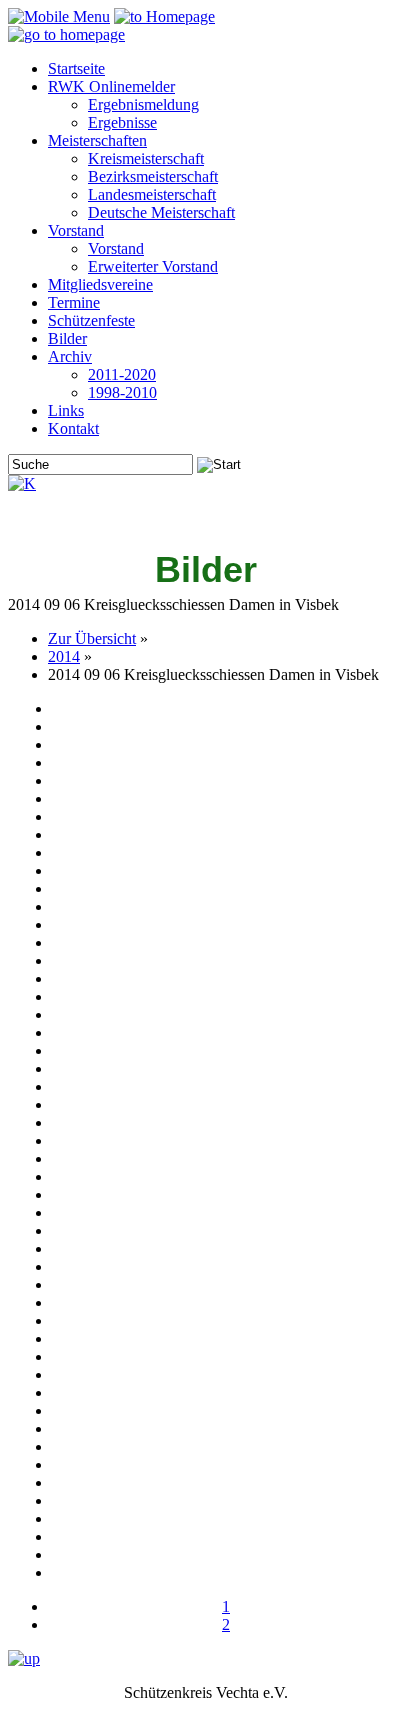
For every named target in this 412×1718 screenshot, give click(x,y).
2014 (64, 656)
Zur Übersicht (92, 638)
